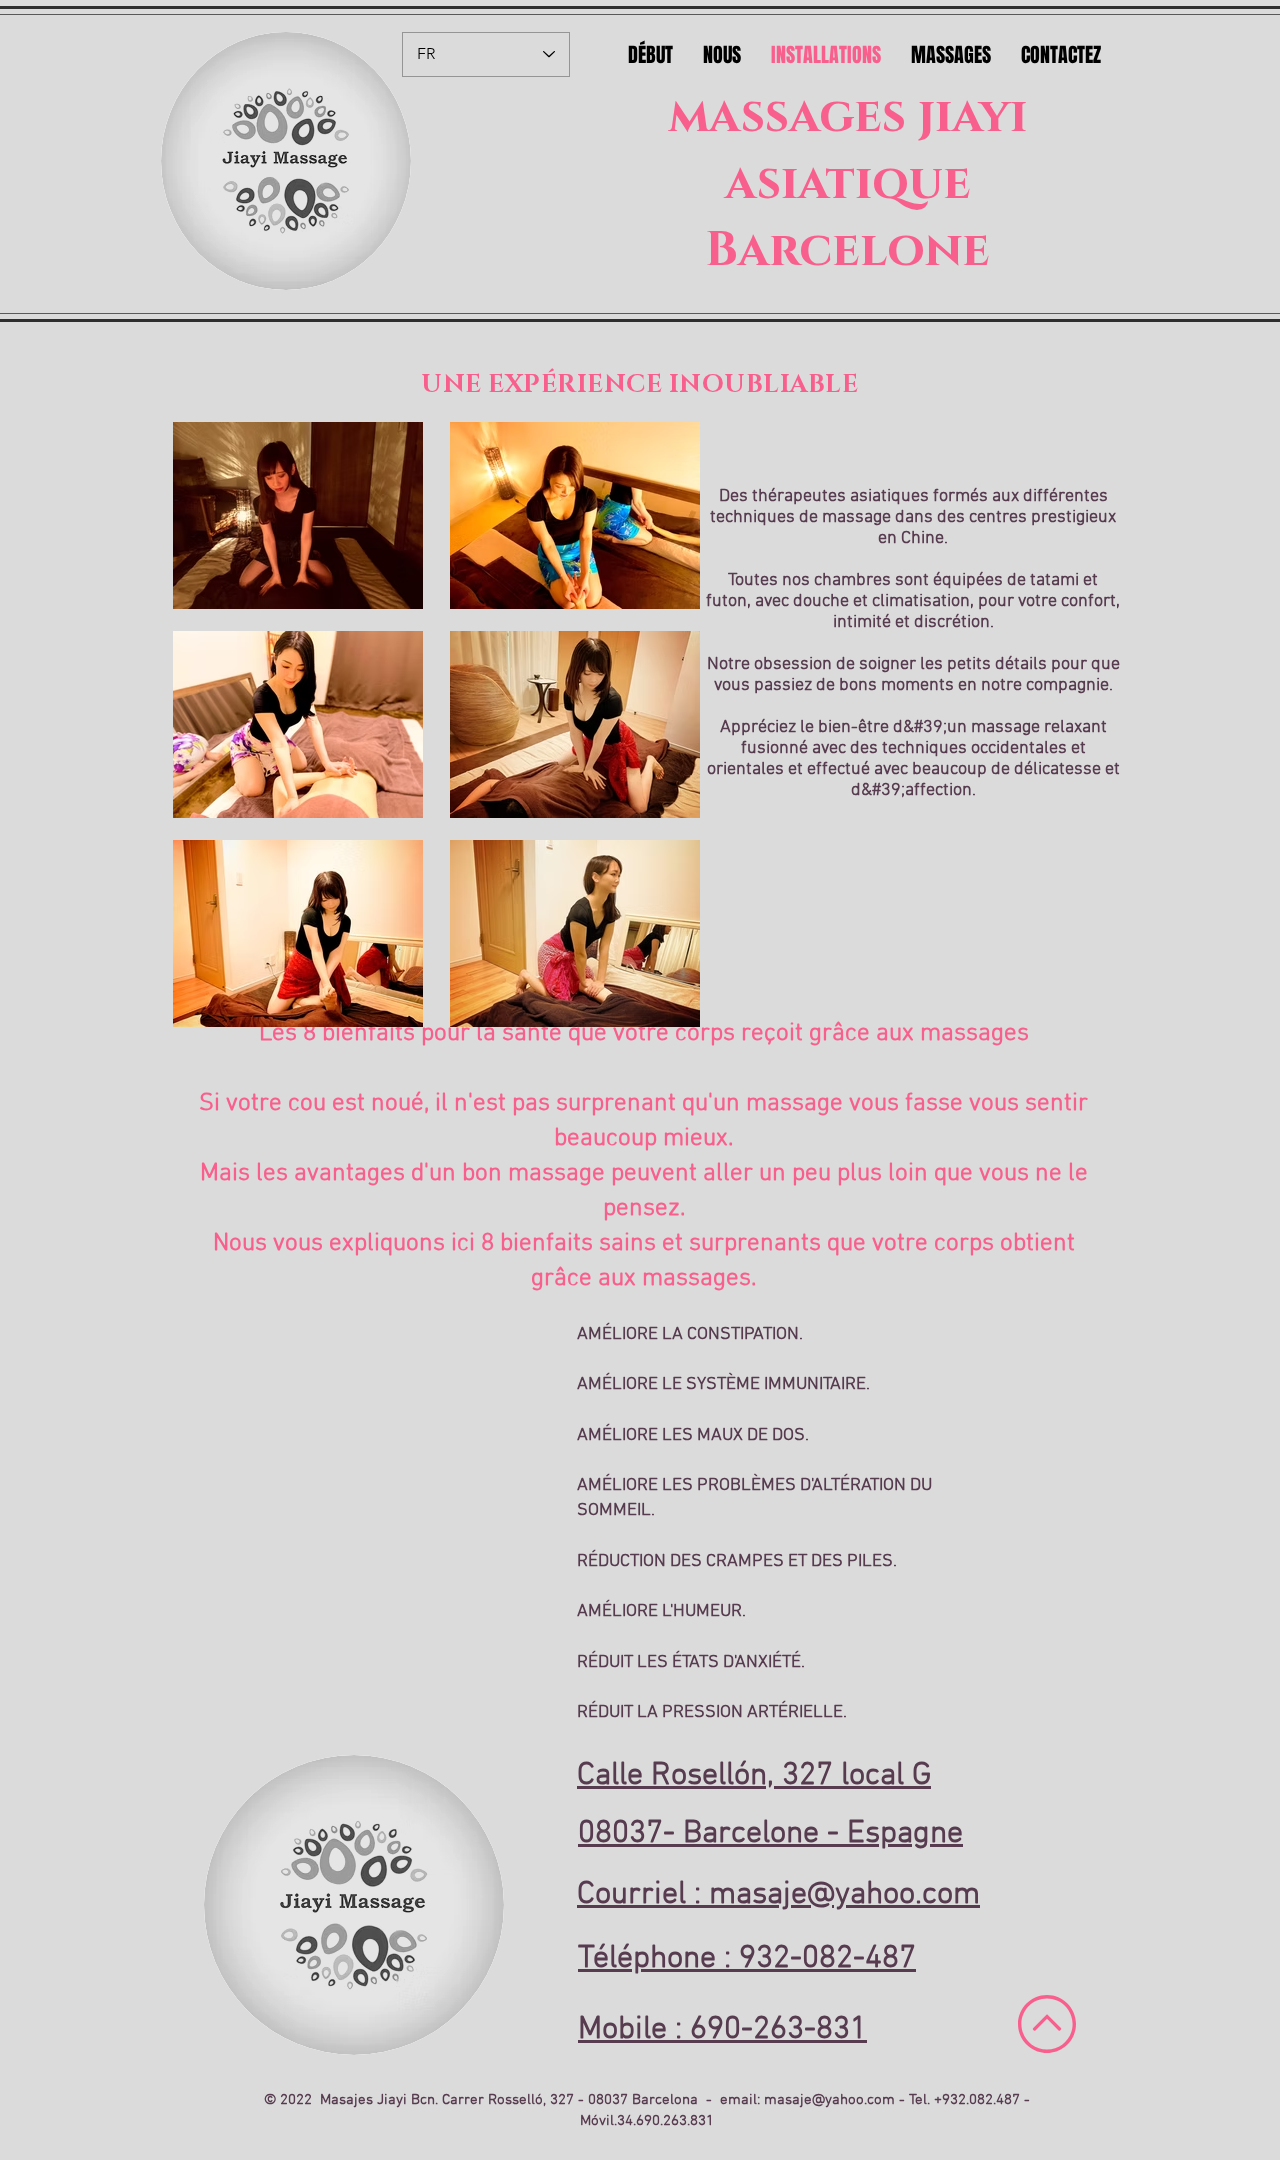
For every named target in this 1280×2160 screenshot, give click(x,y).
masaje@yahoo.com (829, 2100)
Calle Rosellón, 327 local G (754, 1776)
